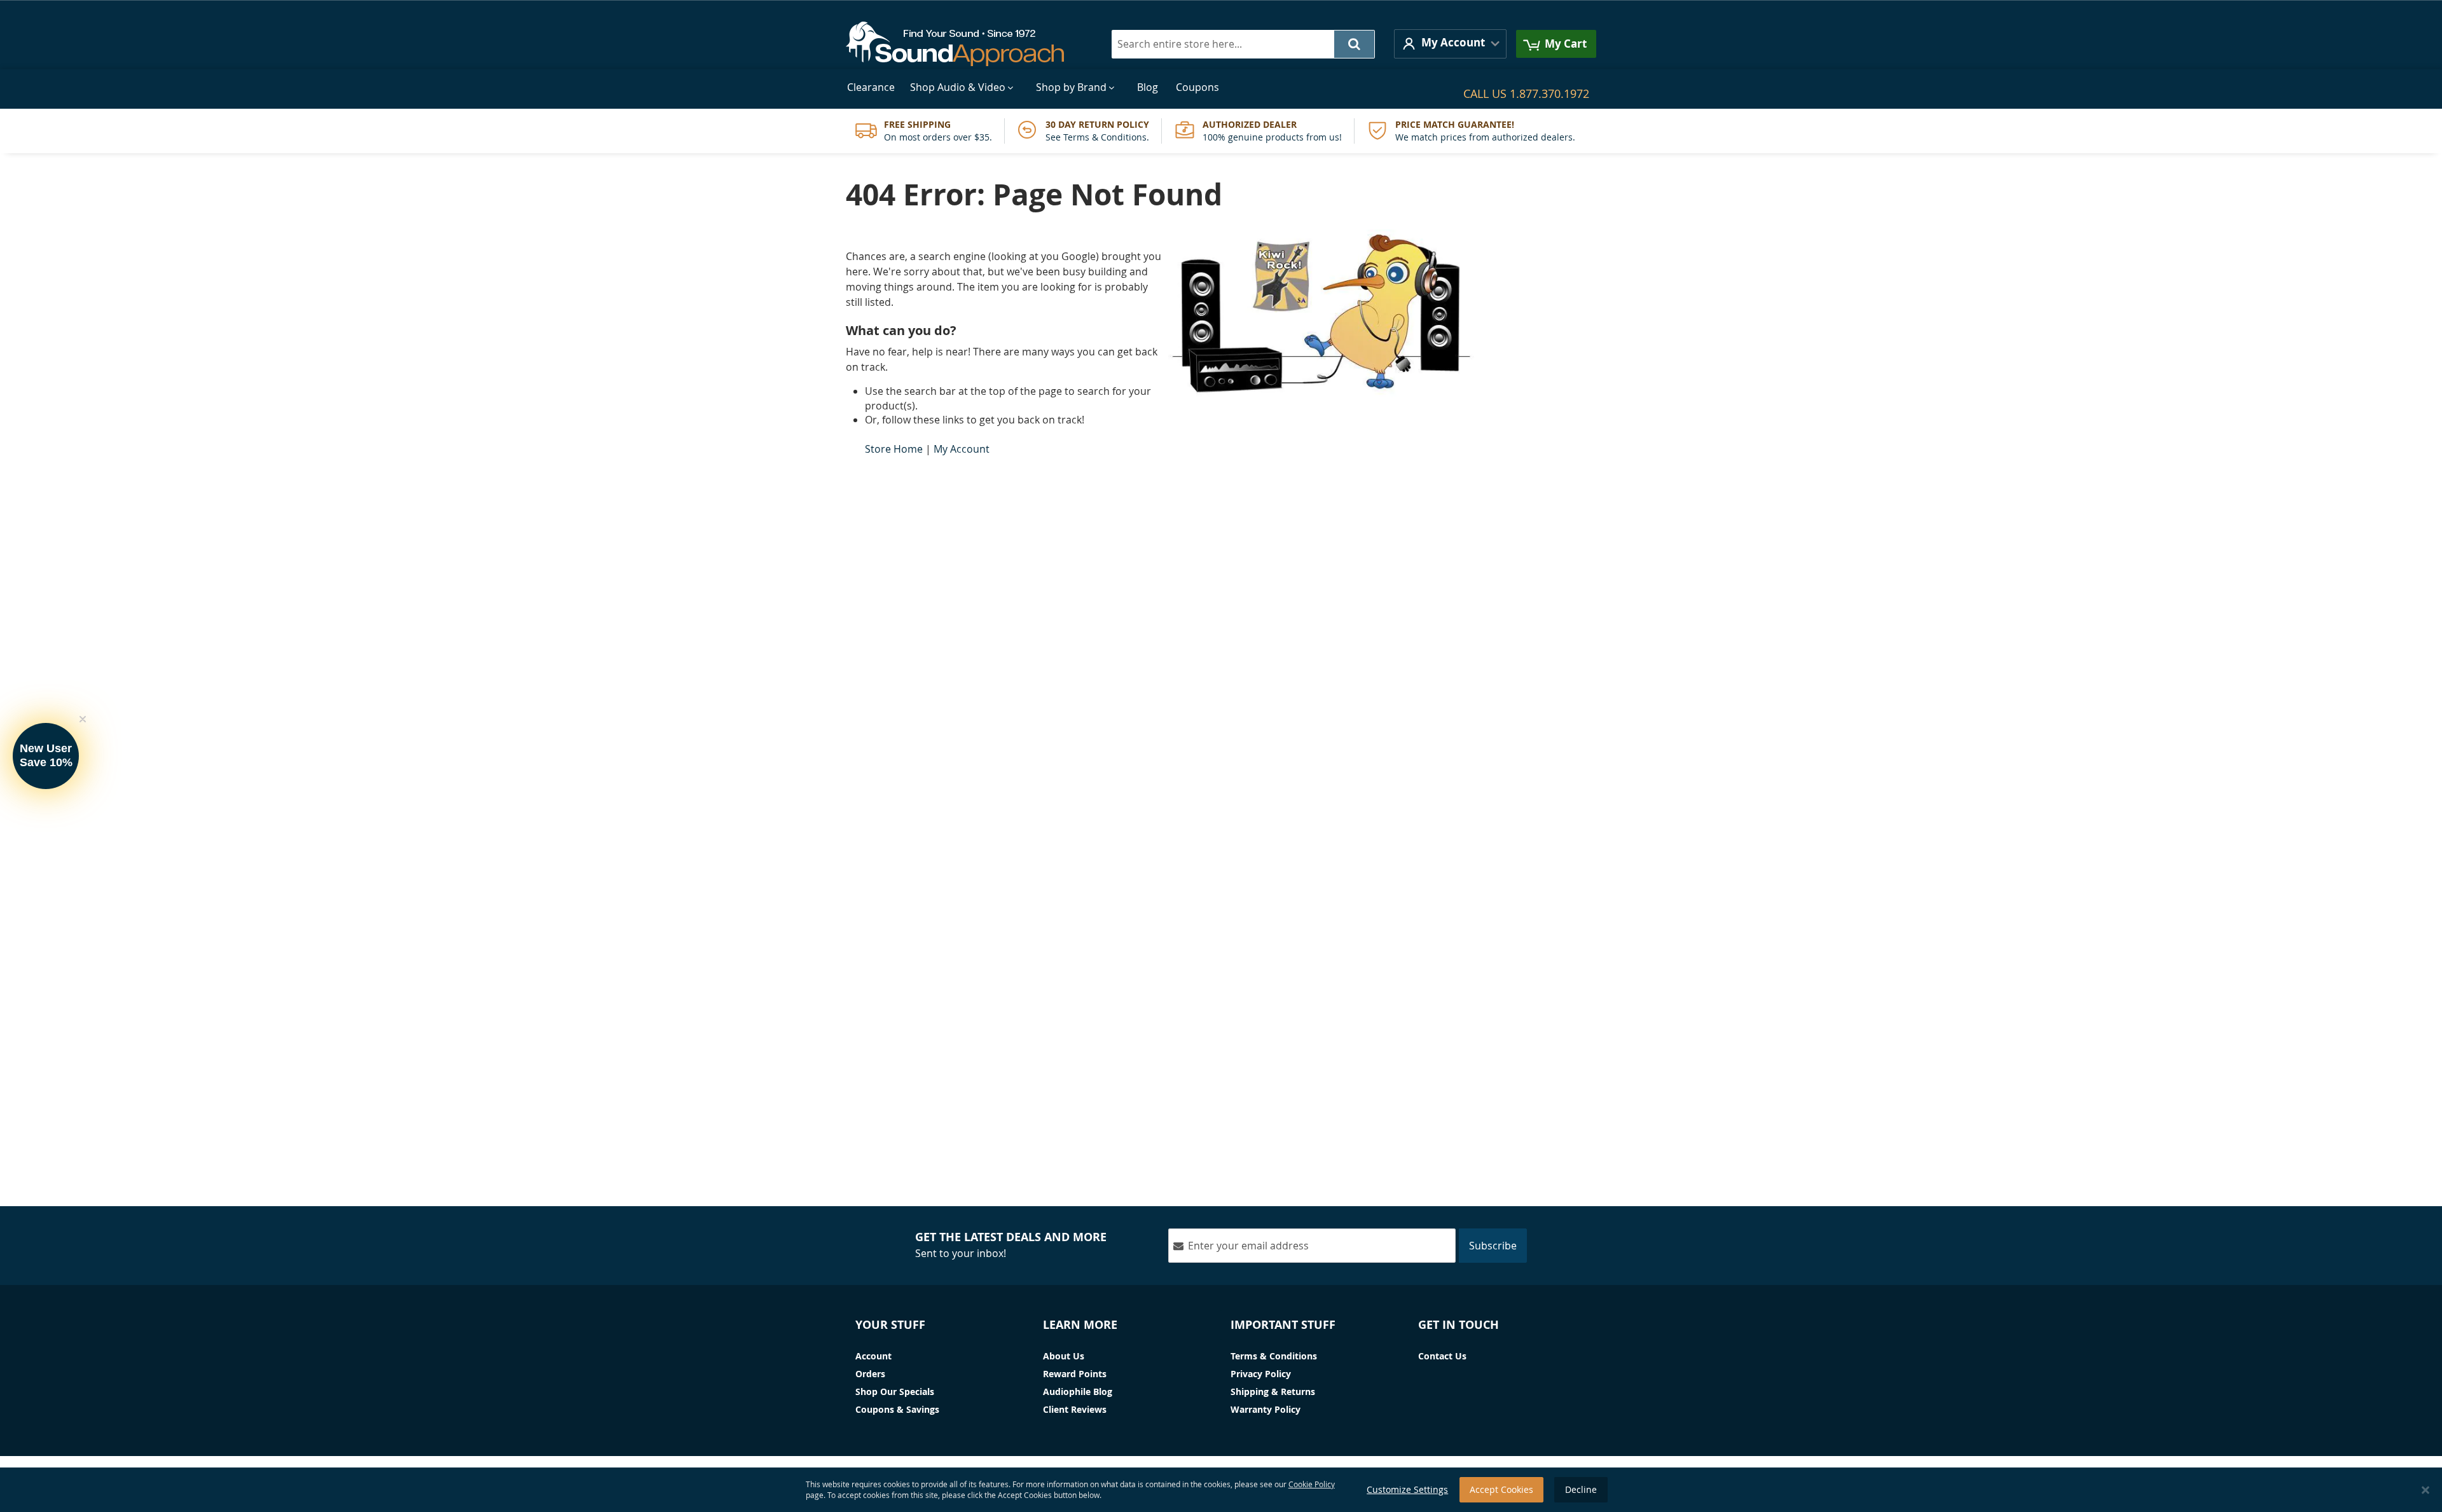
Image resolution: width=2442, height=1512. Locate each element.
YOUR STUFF (890, 1325)
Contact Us (1442, 1356)
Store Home (894, 449)
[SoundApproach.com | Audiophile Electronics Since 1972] (964, 44)
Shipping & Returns (1273, 1392)
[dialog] (1221, 1490)
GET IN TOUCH (1459, 1325)
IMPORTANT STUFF (1283, 1325)
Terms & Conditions (1274, 1356)
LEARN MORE (1080, 1325)
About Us (1064, 1356)
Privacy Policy (1261, 1374)
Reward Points (1075, 1374)
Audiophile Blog (1078, 1392)
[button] (1450, 44)
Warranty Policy (1266, 1409)
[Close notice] (2425, 1490)
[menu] (1221, 87)
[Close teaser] (83, 719)
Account (873, 1356)
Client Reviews (1075, 1409)
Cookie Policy (1312, 1484)
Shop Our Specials (895, 1392)
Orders (870, 1374)
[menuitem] (871, 87)
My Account (962, 449)
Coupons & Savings (897, 1409)
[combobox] (1243, 44)
